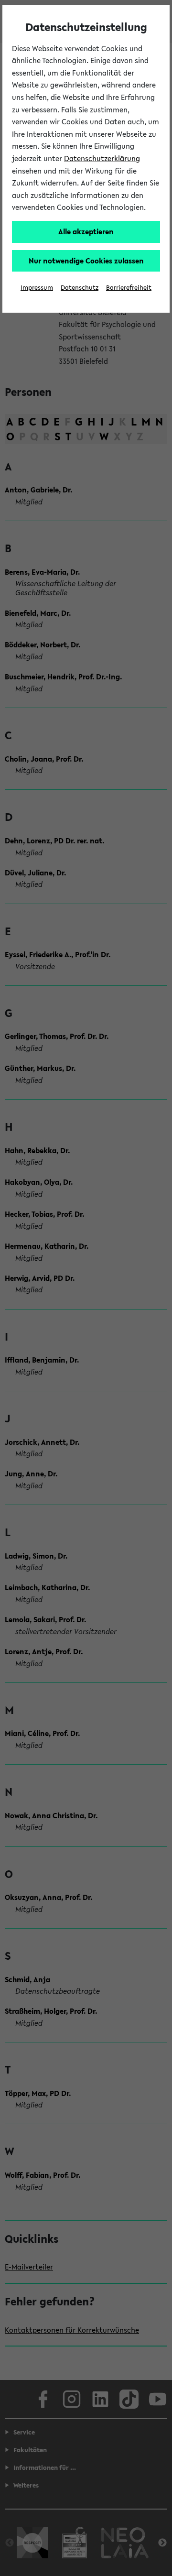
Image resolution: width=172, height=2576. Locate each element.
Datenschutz (80, 288)
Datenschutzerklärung (102, 158)
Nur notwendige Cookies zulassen (86, 261)
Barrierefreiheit (129, 288)
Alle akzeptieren (86, 231)
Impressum (37, 288)
